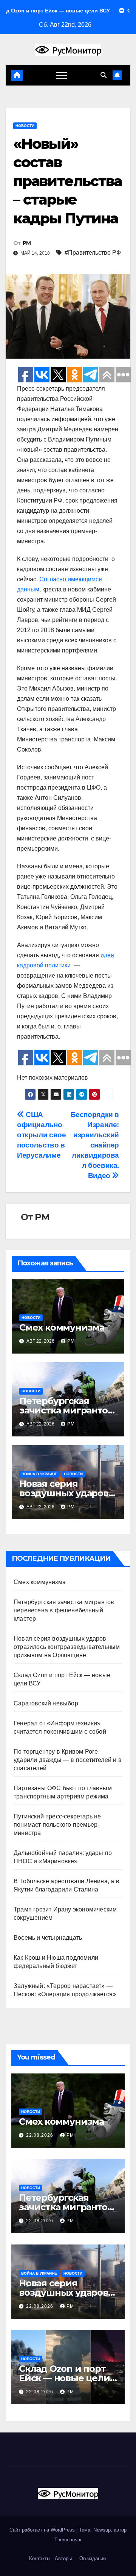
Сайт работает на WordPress (43, 2530)
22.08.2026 (40, 2135)
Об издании (93, 2558)
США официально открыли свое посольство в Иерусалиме (41, 1135)
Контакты (39, 2558)
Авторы (63, 2558)
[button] (104, 75)
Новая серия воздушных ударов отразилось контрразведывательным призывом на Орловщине (67, 1647)
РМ (27, 243)
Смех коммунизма (62, 1327)
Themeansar (68, 2540)
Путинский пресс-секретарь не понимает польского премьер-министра (57, 1825)
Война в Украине (39, 1474)
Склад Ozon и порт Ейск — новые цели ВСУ (64, 2378)
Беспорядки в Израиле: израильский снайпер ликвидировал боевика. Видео (95, 1145)
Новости (25, 126)
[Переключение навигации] (62, 75)
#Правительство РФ (93, 253)
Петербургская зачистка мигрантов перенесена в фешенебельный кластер (64, 1610)
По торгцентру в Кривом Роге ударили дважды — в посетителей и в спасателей (68, 1760)
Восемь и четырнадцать (48, 1938)
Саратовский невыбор (46, 1703)
